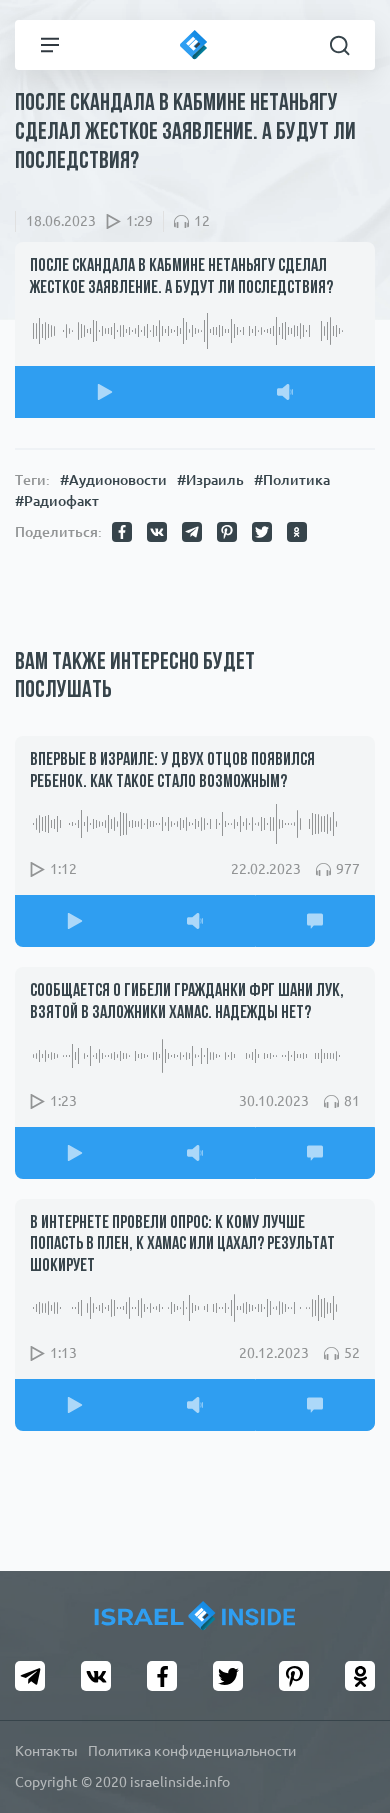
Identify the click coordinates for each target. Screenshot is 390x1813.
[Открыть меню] (50, 45)
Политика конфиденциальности (192, 1751)
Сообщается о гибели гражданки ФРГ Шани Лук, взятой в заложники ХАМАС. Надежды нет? (187, 1003)
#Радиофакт (57, 501)
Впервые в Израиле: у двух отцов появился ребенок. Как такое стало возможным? (172, 772)
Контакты (46, 1751)
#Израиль (210, 480)
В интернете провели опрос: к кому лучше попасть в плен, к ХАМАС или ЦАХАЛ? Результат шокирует (182, 1245)
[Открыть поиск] (340, 45)
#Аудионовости (113, 480)
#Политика (292, 480)
